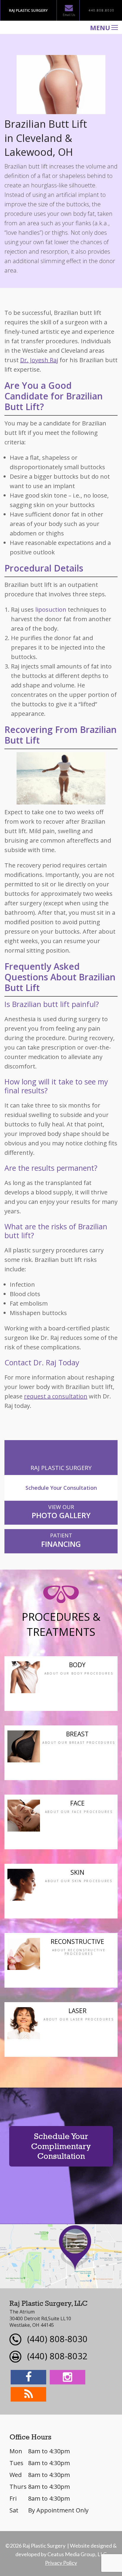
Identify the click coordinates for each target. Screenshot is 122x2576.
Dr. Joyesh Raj (39, 360)
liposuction (51, 609)
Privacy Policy (61, 2563)
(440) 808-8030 (57, 2339)
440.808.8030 (102, 10)
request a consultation (56, 1396)
